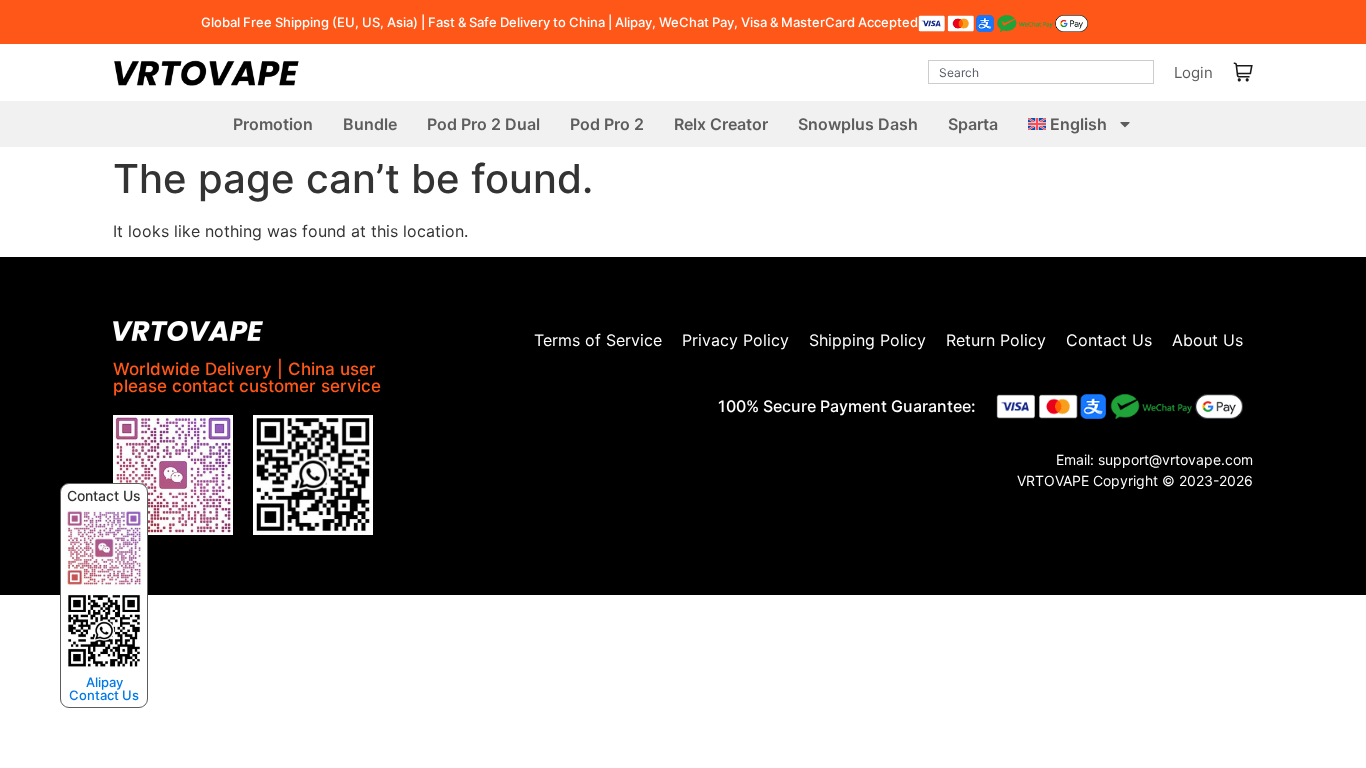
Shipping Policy (867, 340)
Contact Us (1109, 340)
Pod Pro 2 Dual (483, 124)
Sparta (973, 124)
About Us (1207, 340)
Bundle (370, 124)
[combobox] (1041, 72)
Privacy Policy (735, 340)
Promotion (273, 124)
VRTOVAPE (1053, 480)
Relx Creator (721, 124)
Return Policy (996, 340)
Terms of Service (598, 340)
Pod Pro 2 (607, 124)
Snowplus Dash (858, 124)
